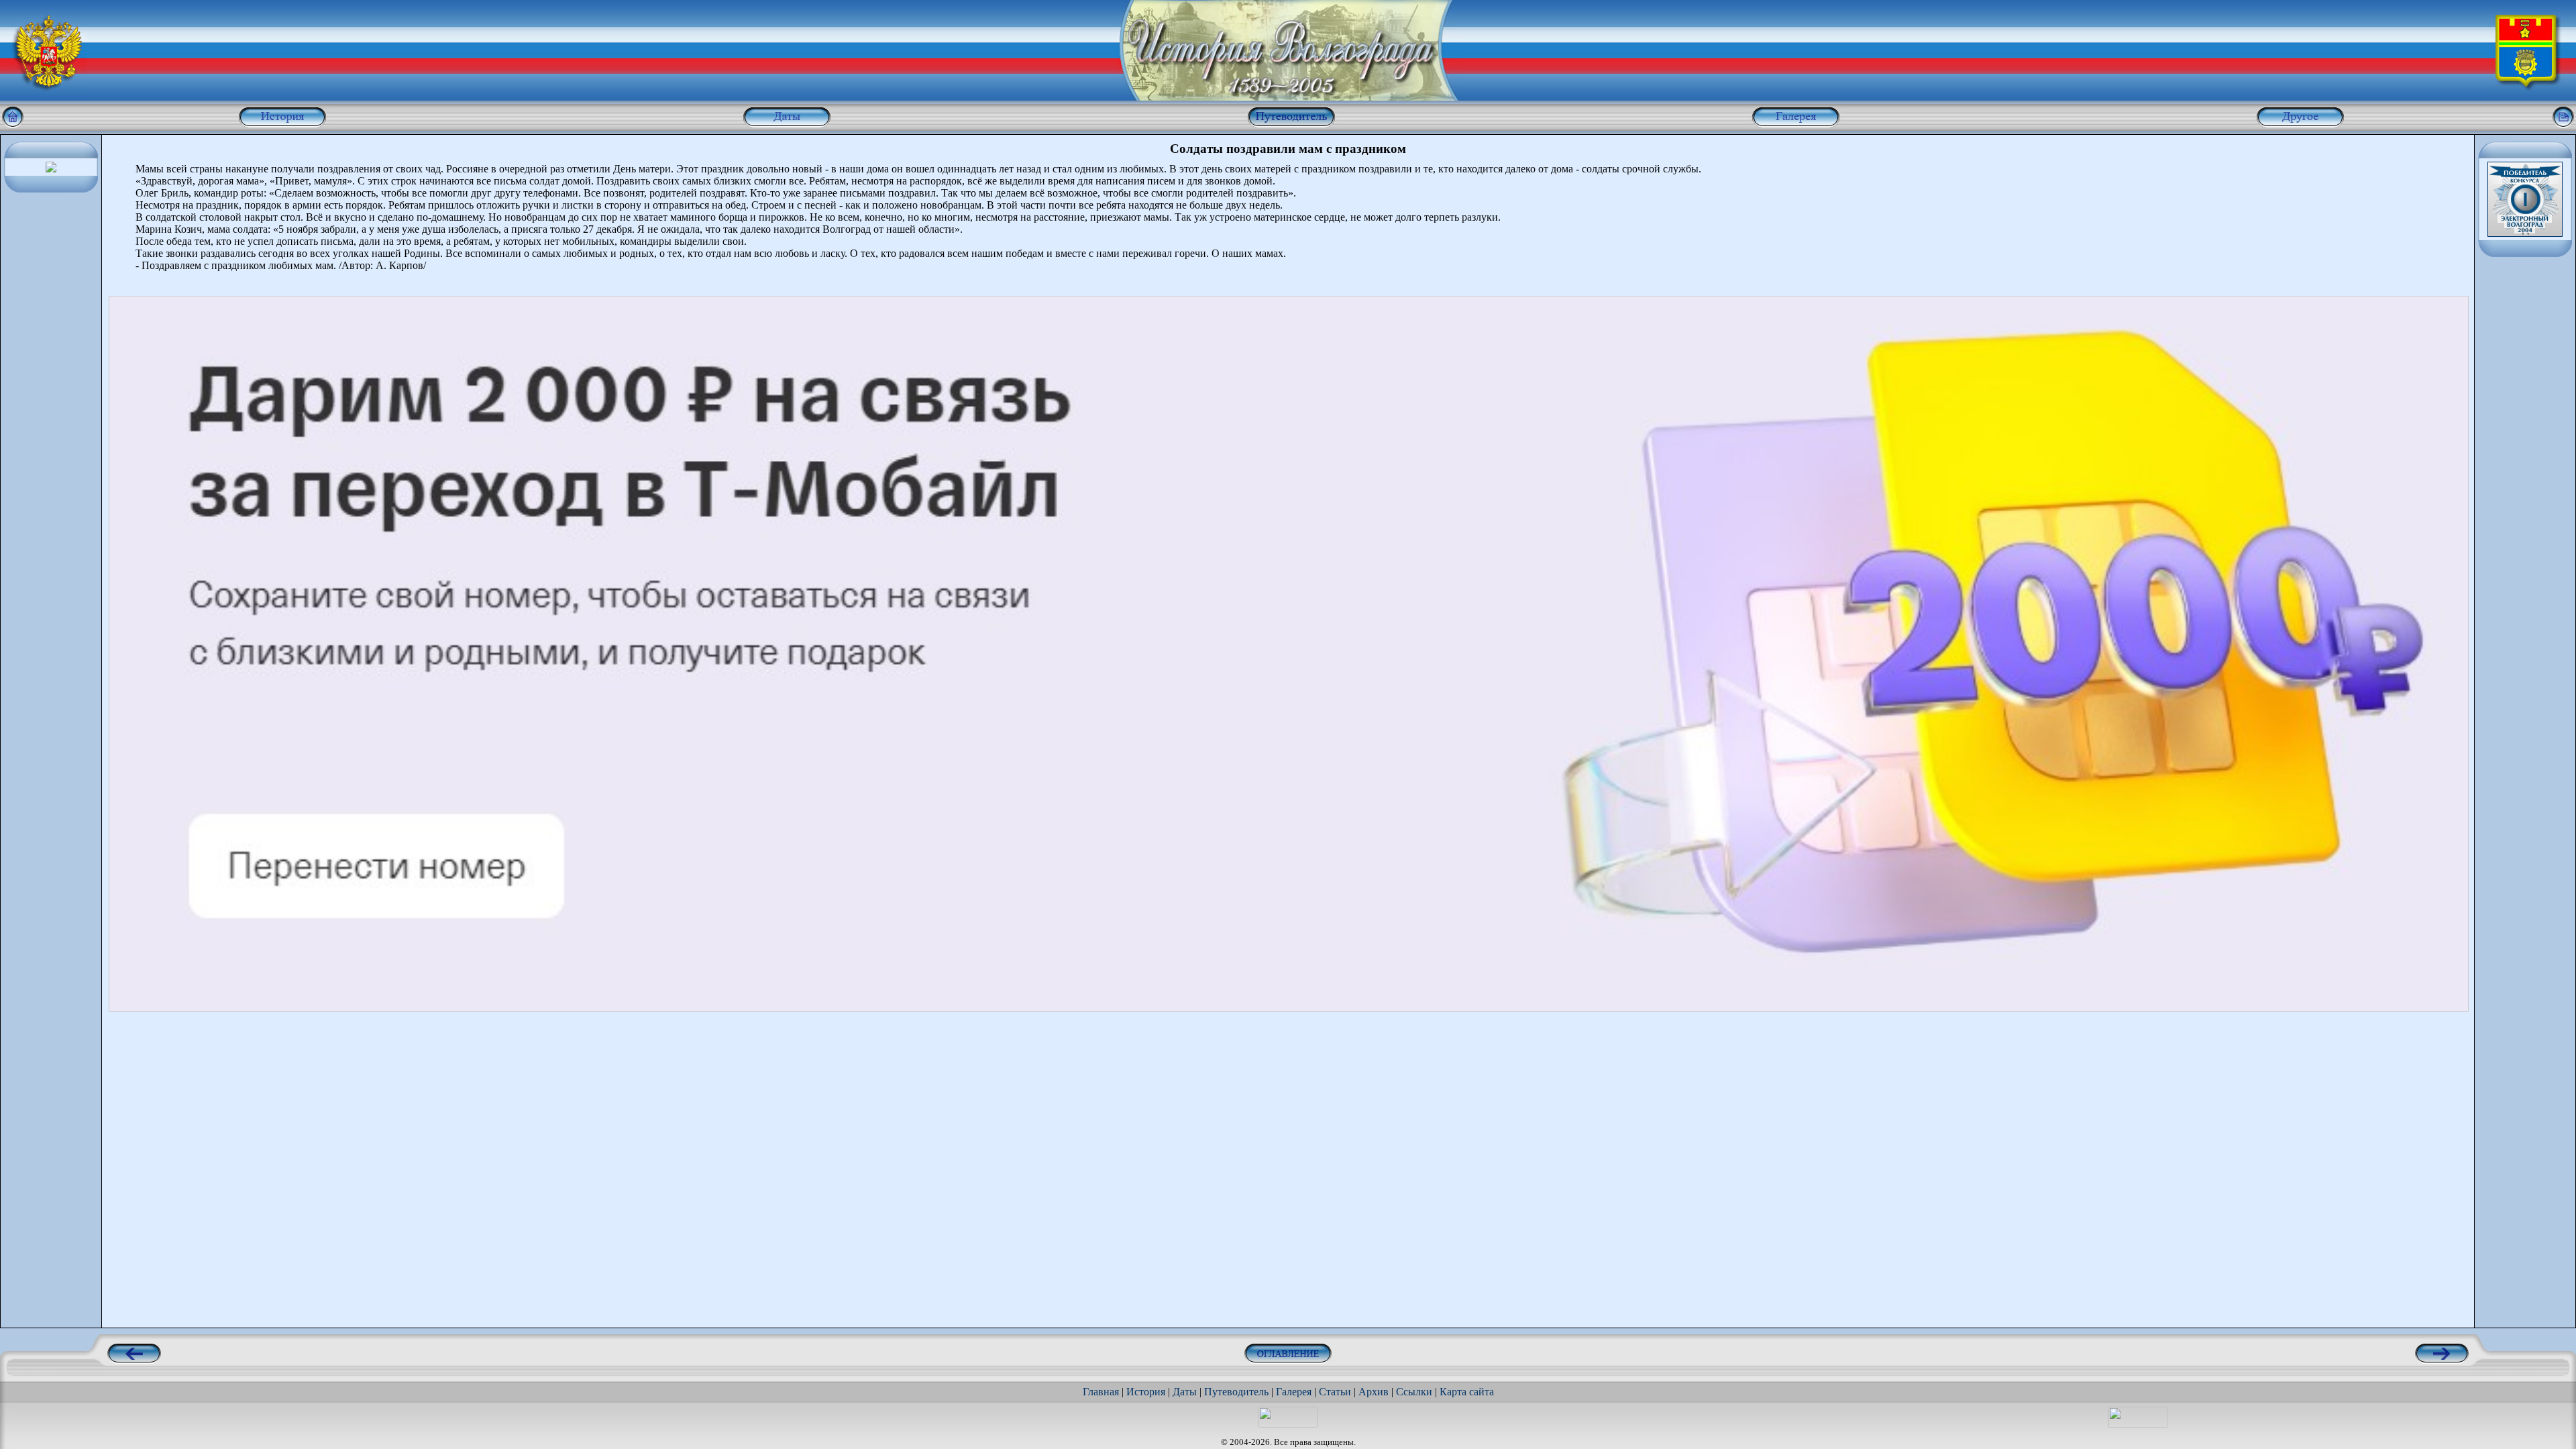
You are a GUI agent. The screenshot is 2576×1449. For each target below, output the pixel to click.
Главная (1101, 1392)
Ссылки (1414, 1392)
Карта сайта (1467, 1392)
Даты (1185, 1392)
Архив (1374, 1392)
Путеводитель (1236, 1392)
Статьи (1335, 1392)
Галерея (1294, 1392)
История (1146, 1392)
